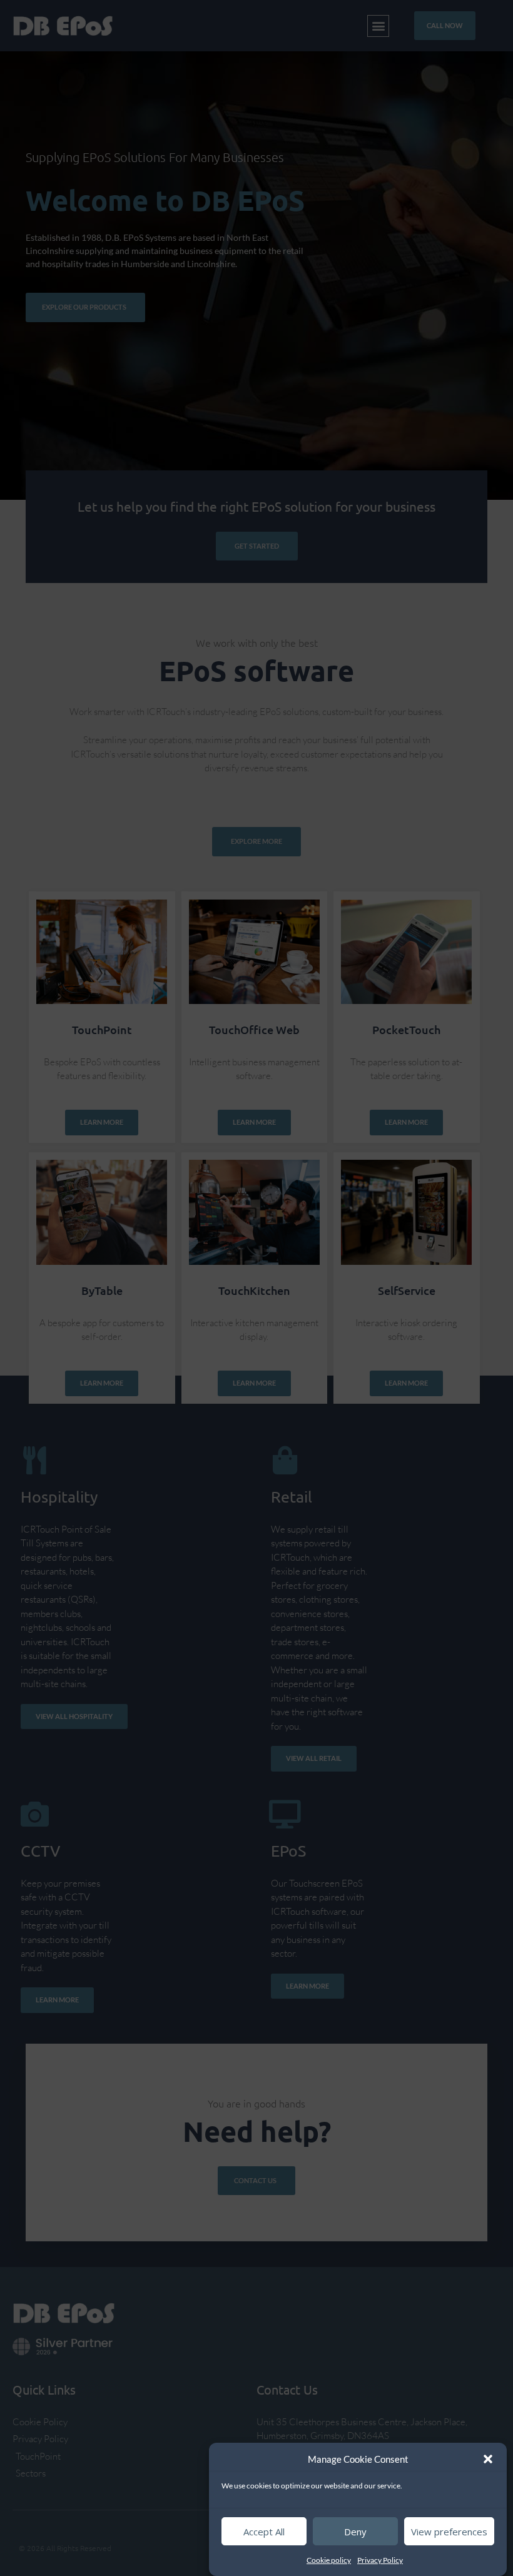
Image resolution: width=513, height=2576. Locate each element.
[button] (488, 2459)
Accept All (264, 2532)
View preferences (449, 2532)
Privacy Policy (380, 2560)
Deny (355, 2532)
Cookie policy (329, 2560)
